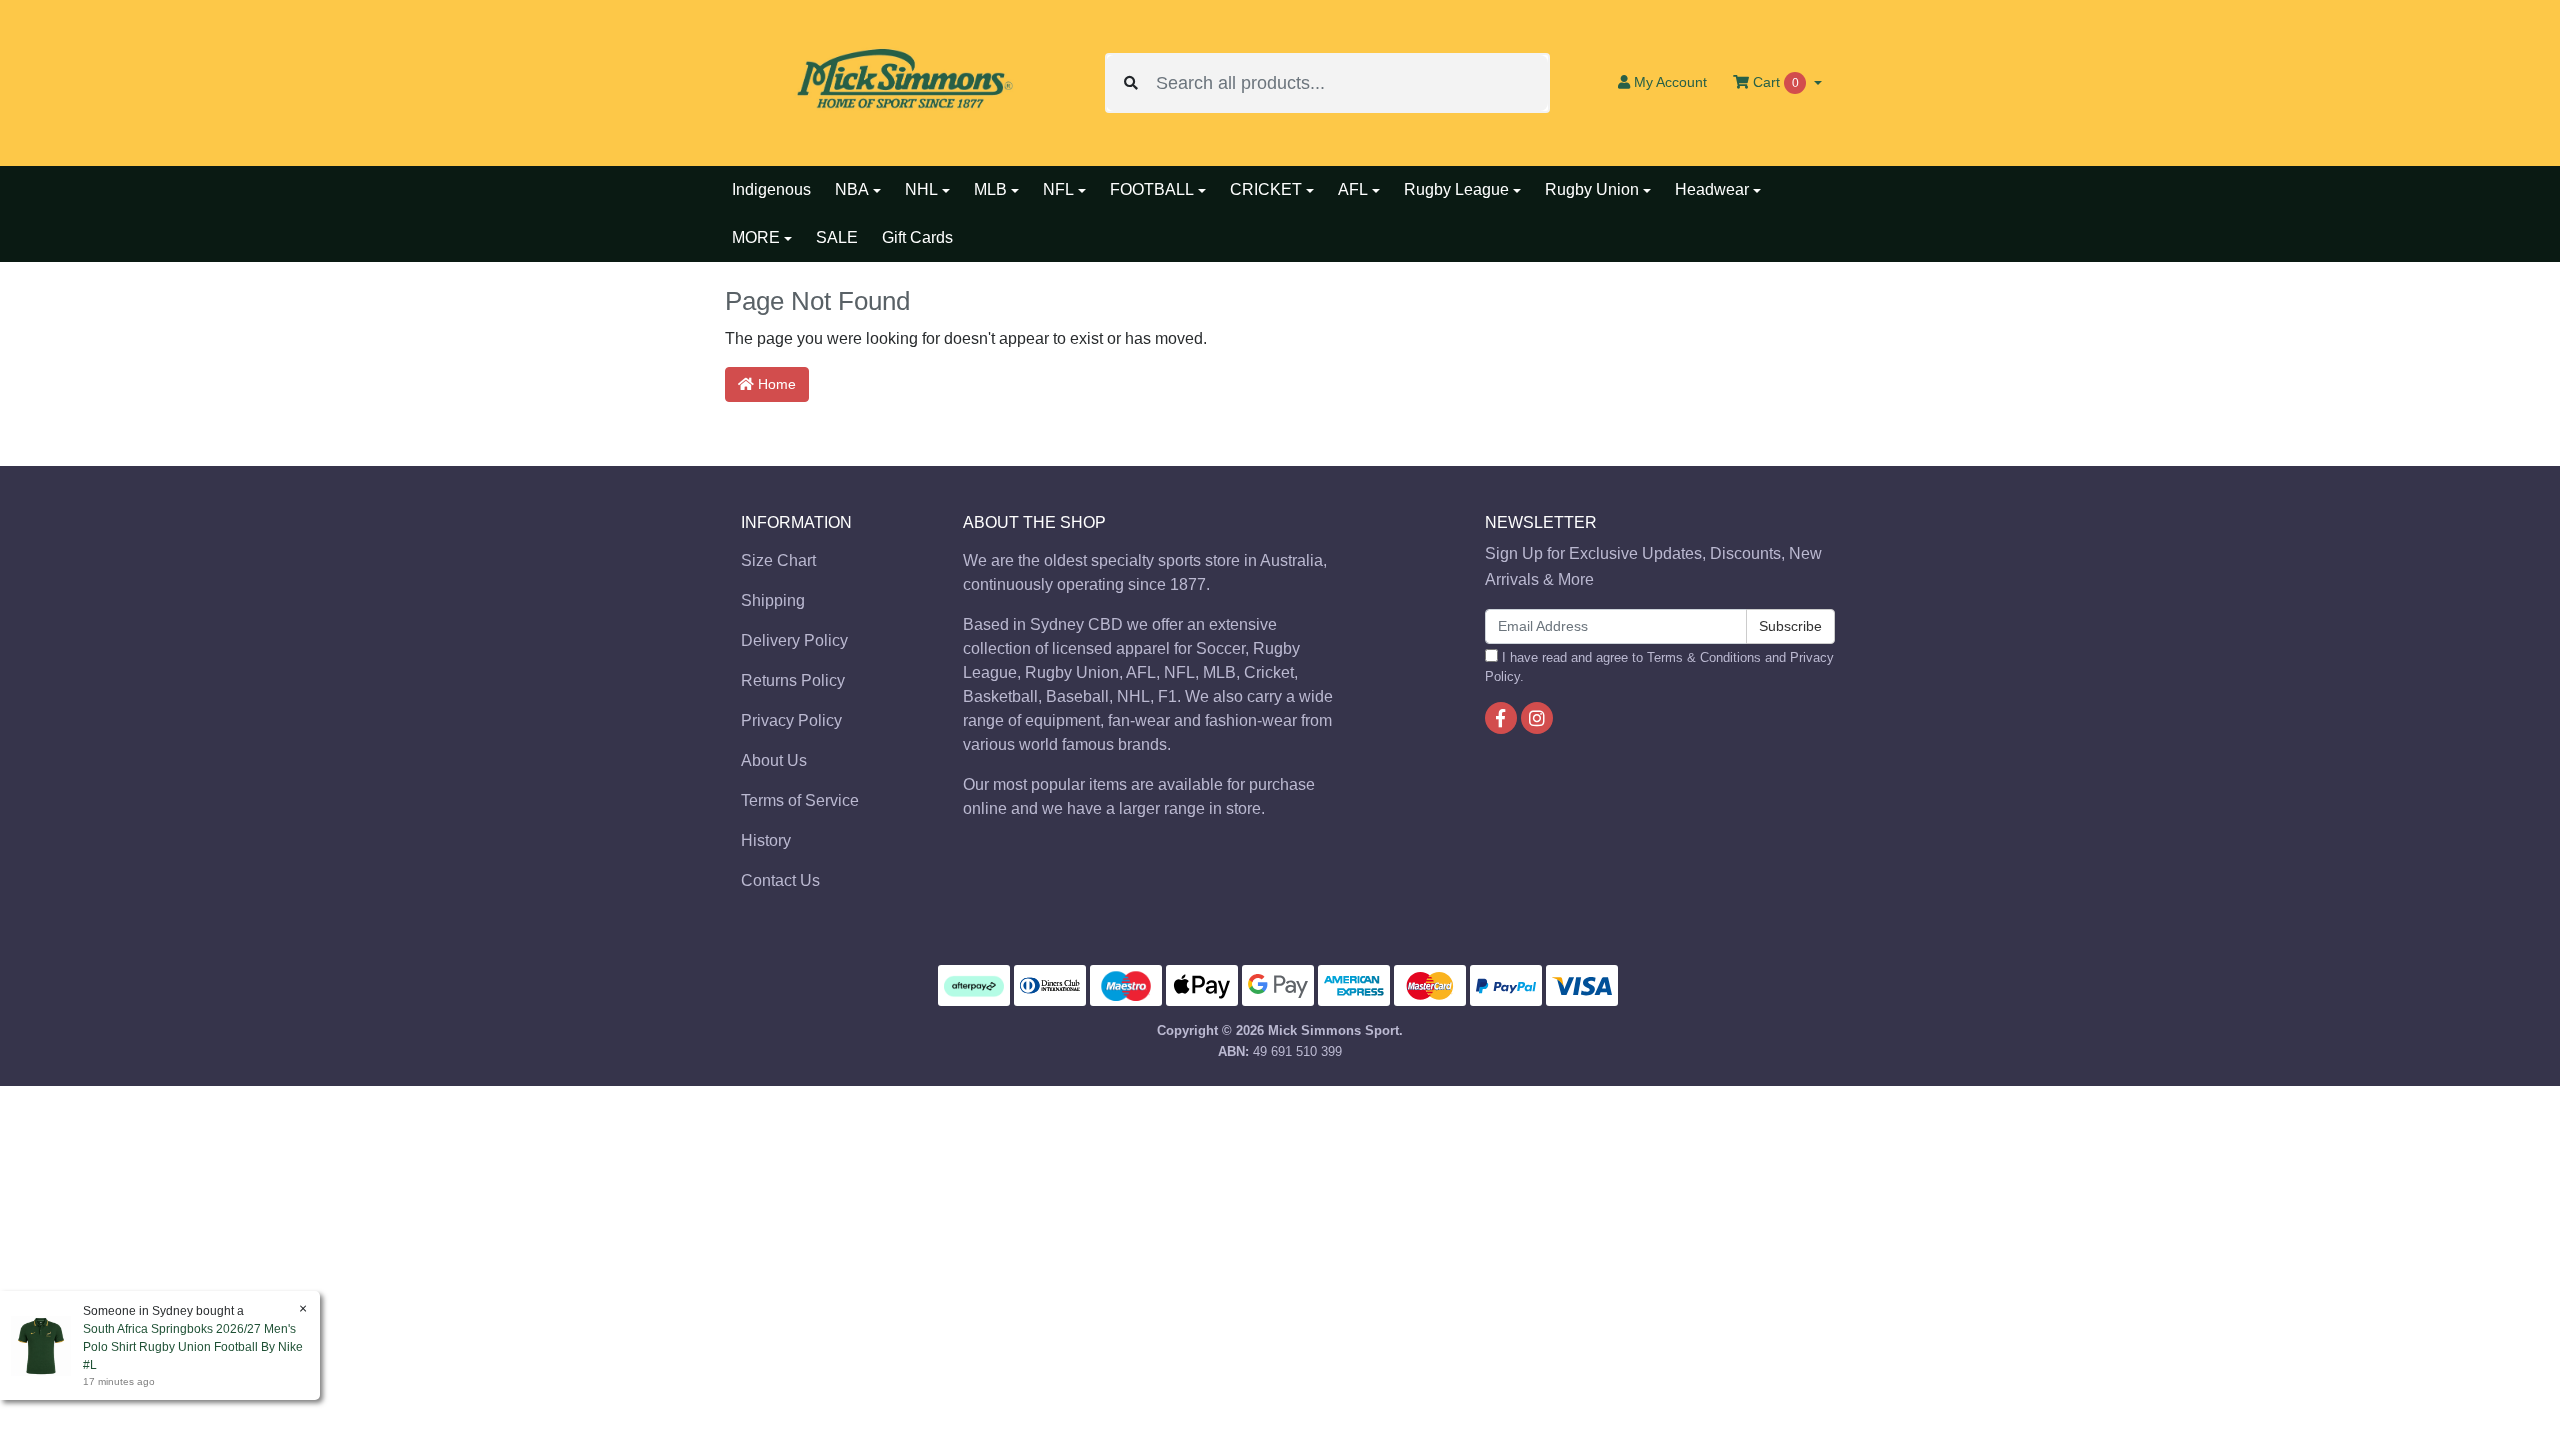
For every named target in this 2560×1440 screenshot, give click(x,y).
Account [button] (1670, 82)
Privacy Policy (791, 720)
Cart (1774, 82)
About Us (774, 760)
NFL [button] (1058, 189)
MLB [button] (990, 189)
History (766, 840)
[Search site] (1131, 83)
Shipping (773, 600)
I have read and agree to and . (1659, 667)
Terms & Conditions (1704, 657)
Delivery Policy (794, 640)
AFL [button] (1353, 189)
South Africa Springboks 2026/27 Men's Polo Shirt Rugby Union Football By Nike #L (193, 1347)
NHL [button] (921, 189)
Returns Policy (793, 680)
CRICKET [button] (1266, 189)
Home (775, 384)
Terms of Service (800, 800)
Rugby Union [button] (1592, 189)
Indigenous (771, 189)
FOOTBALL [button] (1152, 189)
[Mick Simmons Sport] (900, 81)
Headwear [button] (1712, 189)
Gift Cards (917, 237)
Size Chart (778, 560)
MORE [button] (756, 237)
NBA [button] (852, 189)
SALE (837, 237)
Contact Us (780, 880)
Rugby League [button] (1456, 189)
